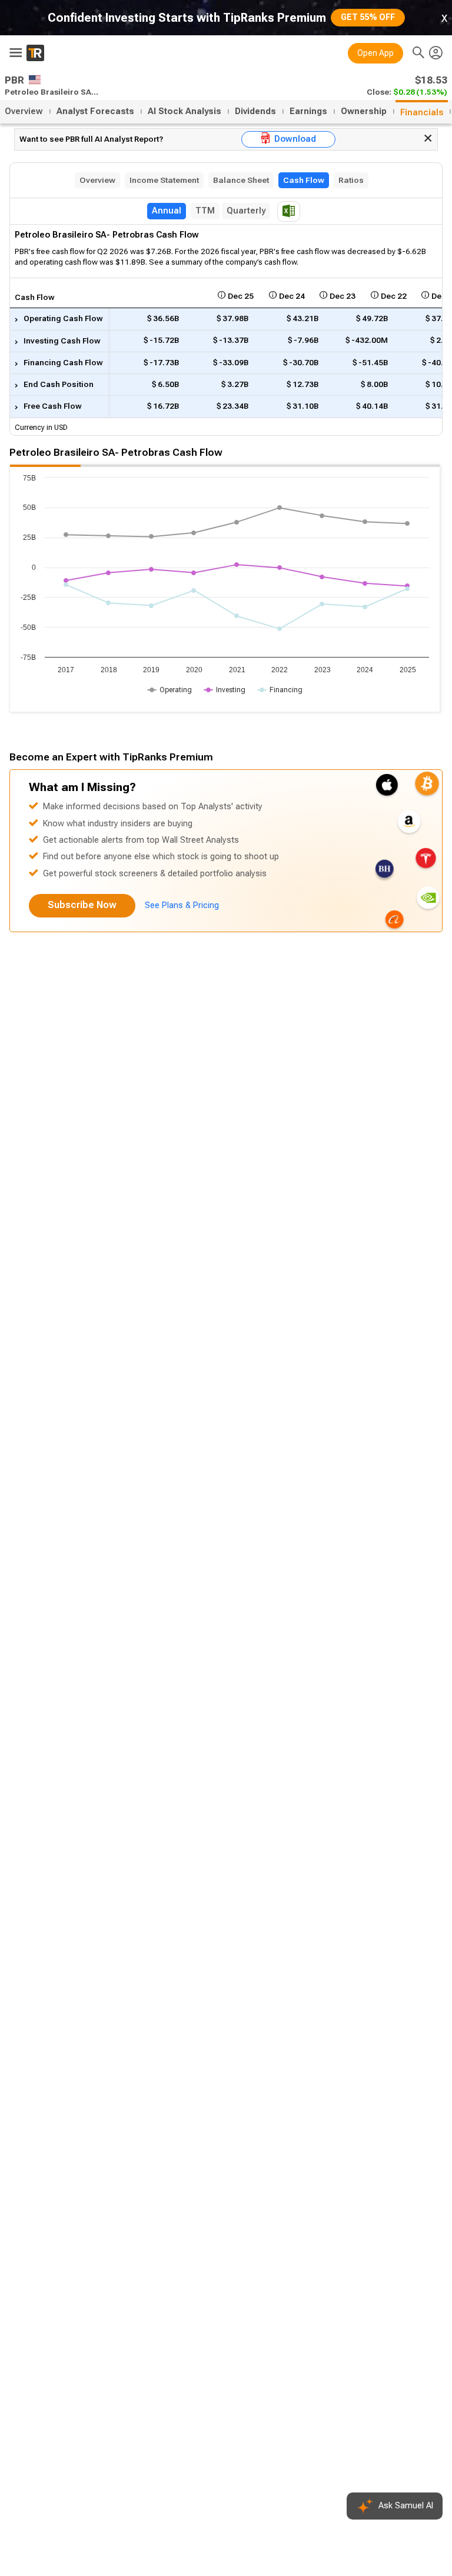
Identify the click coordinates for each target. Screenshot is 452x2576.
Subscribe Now (82, 905)
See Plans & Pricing (182, 905)
